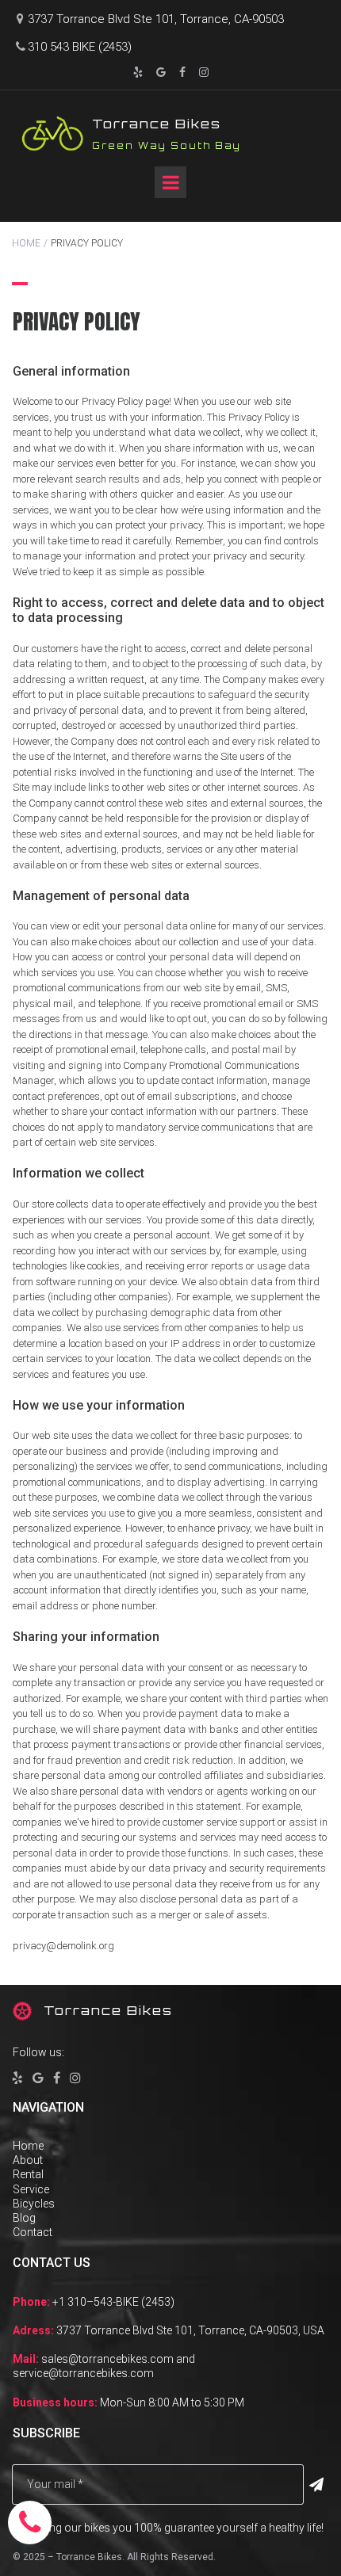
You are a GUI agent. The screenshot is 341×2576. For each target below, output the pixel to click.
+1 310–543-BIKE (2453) (113, 2302)
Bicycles (34, 2204)
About (28, 2160)
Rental (28, 2174)
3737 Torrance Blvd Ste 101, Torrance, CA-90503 (150, 19)
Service (31, 2189)
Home (28, 2146)
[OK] (316, 2485)
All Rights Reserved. (171, 2557)
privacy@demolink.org (63, 1946)
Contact (33, 2232)
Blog (24, 2218)
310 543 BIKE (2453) (80, 47)
